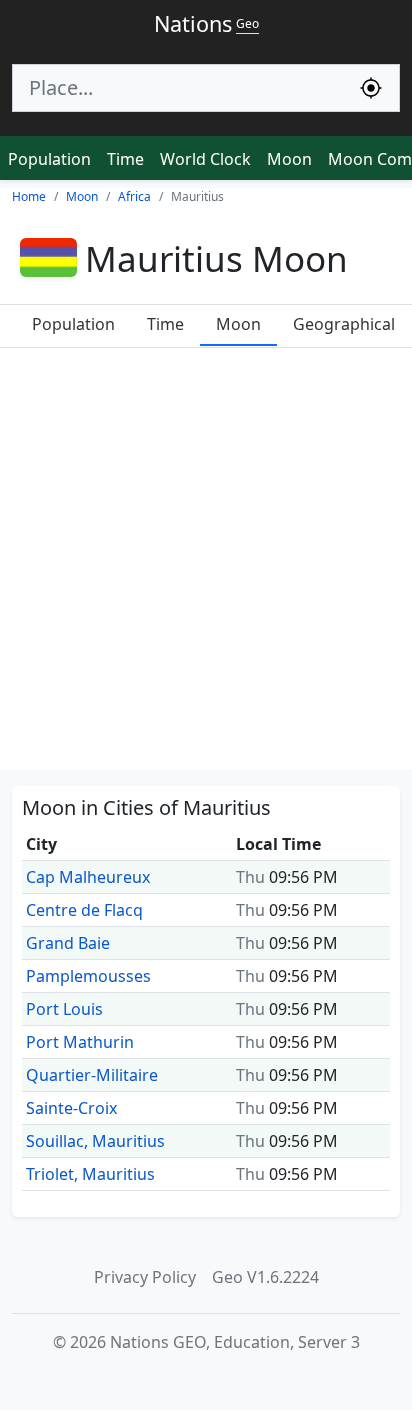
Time (125, 159)
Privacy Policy (145, 1277)
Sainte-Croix (71, 1108)
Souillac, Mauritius (95, 1141)
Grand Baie (68, 943)
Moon (289, 159)
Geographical (344, 324)
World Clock (205, 159)
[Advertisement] (206, 564)
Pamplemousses (88, 976)
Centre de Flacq (84, 910)
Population (49, 159)
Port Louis (64, 1009)
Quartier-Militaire (92, 1075)
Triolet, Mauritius (90, 1174)
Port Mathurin (80, 1042)
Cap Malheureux (88, 877)
